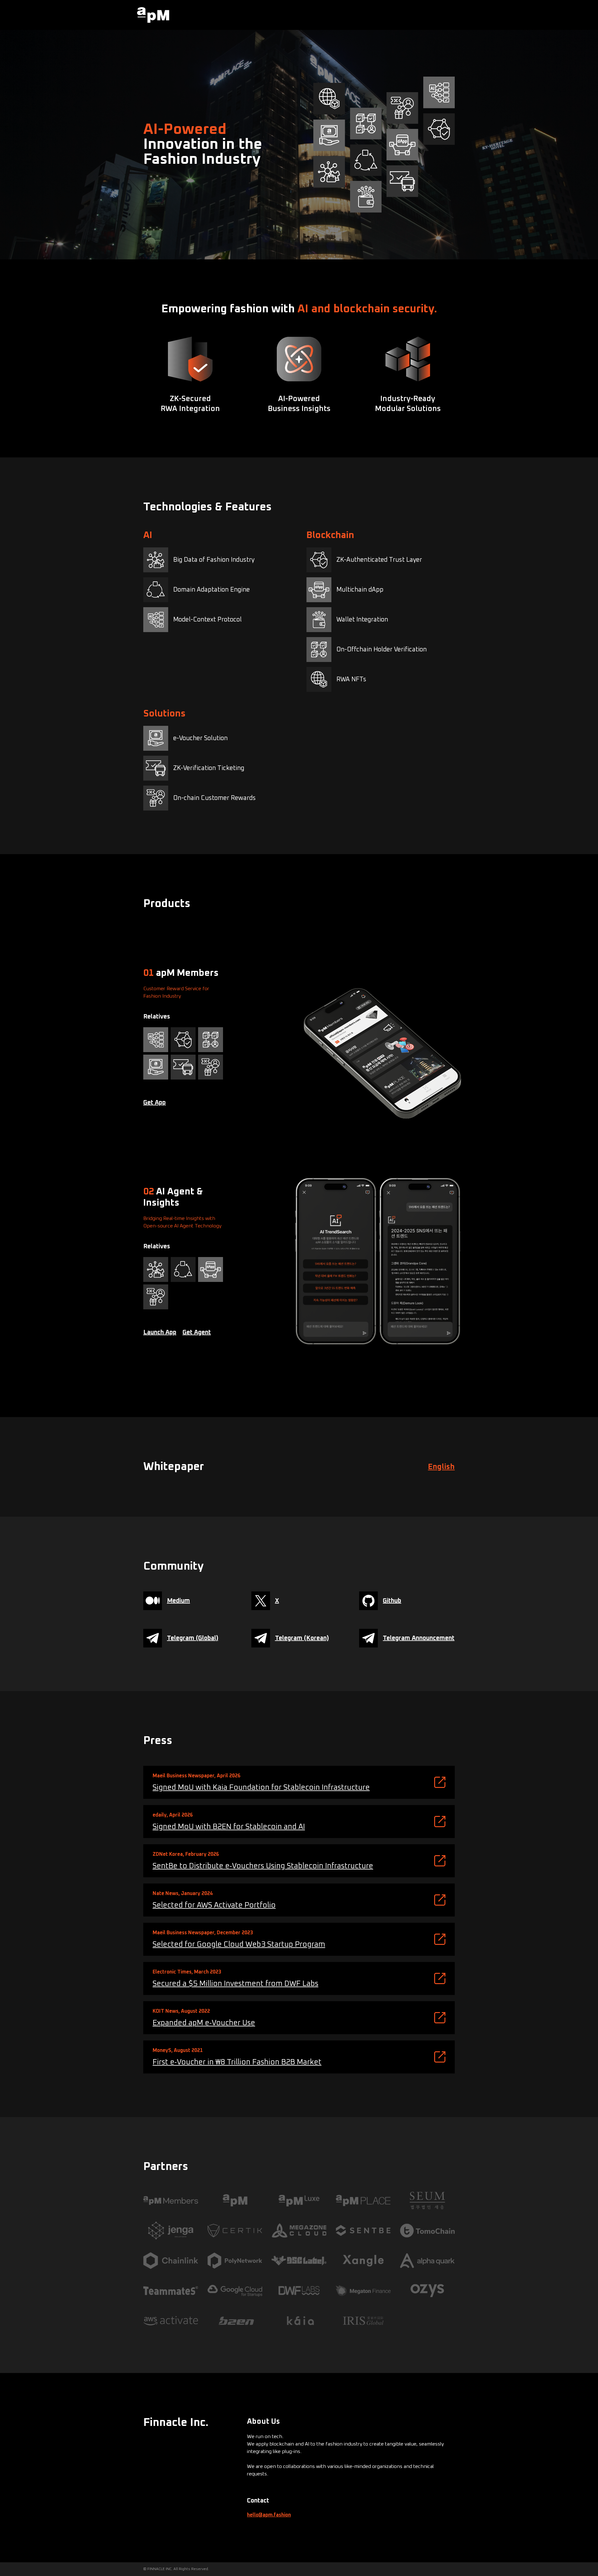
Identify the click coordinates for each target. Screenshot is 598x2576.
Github (392, 1601)
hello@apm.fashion (269, 2515)
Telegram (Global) (193, 1638)
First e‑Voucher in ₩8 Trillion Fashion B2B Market (237, 2062)
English (441, 1467)
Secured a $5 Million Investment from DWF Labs (235, 1984)
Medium (178, 1601)
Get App (154, 1103)
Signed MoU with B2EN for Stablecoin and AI (229, 1827)
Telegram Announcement (419, 1638)
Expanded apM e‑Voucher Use (204, 2023)
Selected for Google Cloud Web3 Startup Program (239, 1945)
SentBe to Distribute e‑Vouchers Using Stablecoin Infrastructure (263, 1866)
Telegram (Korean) (302, 1638)
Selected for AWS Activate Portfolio (214, 1905)
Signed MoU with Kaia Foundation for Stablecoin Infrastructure (261, 1788)
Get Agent (197, 1332)
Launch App (160, 1332)
